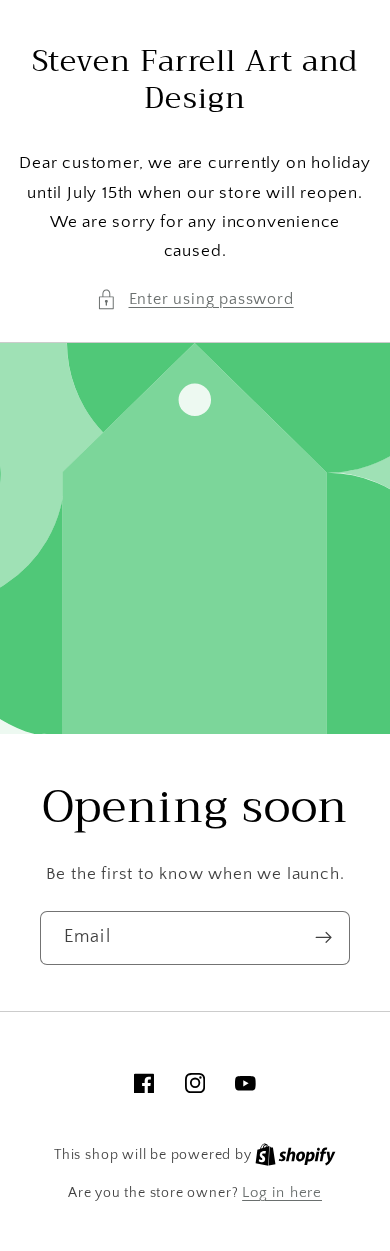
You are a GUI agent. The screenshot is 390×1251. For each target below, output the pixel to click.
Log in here (282, 1192)
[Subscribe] (323, 938)
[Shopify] (295, 1154)
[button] (194, 299)
